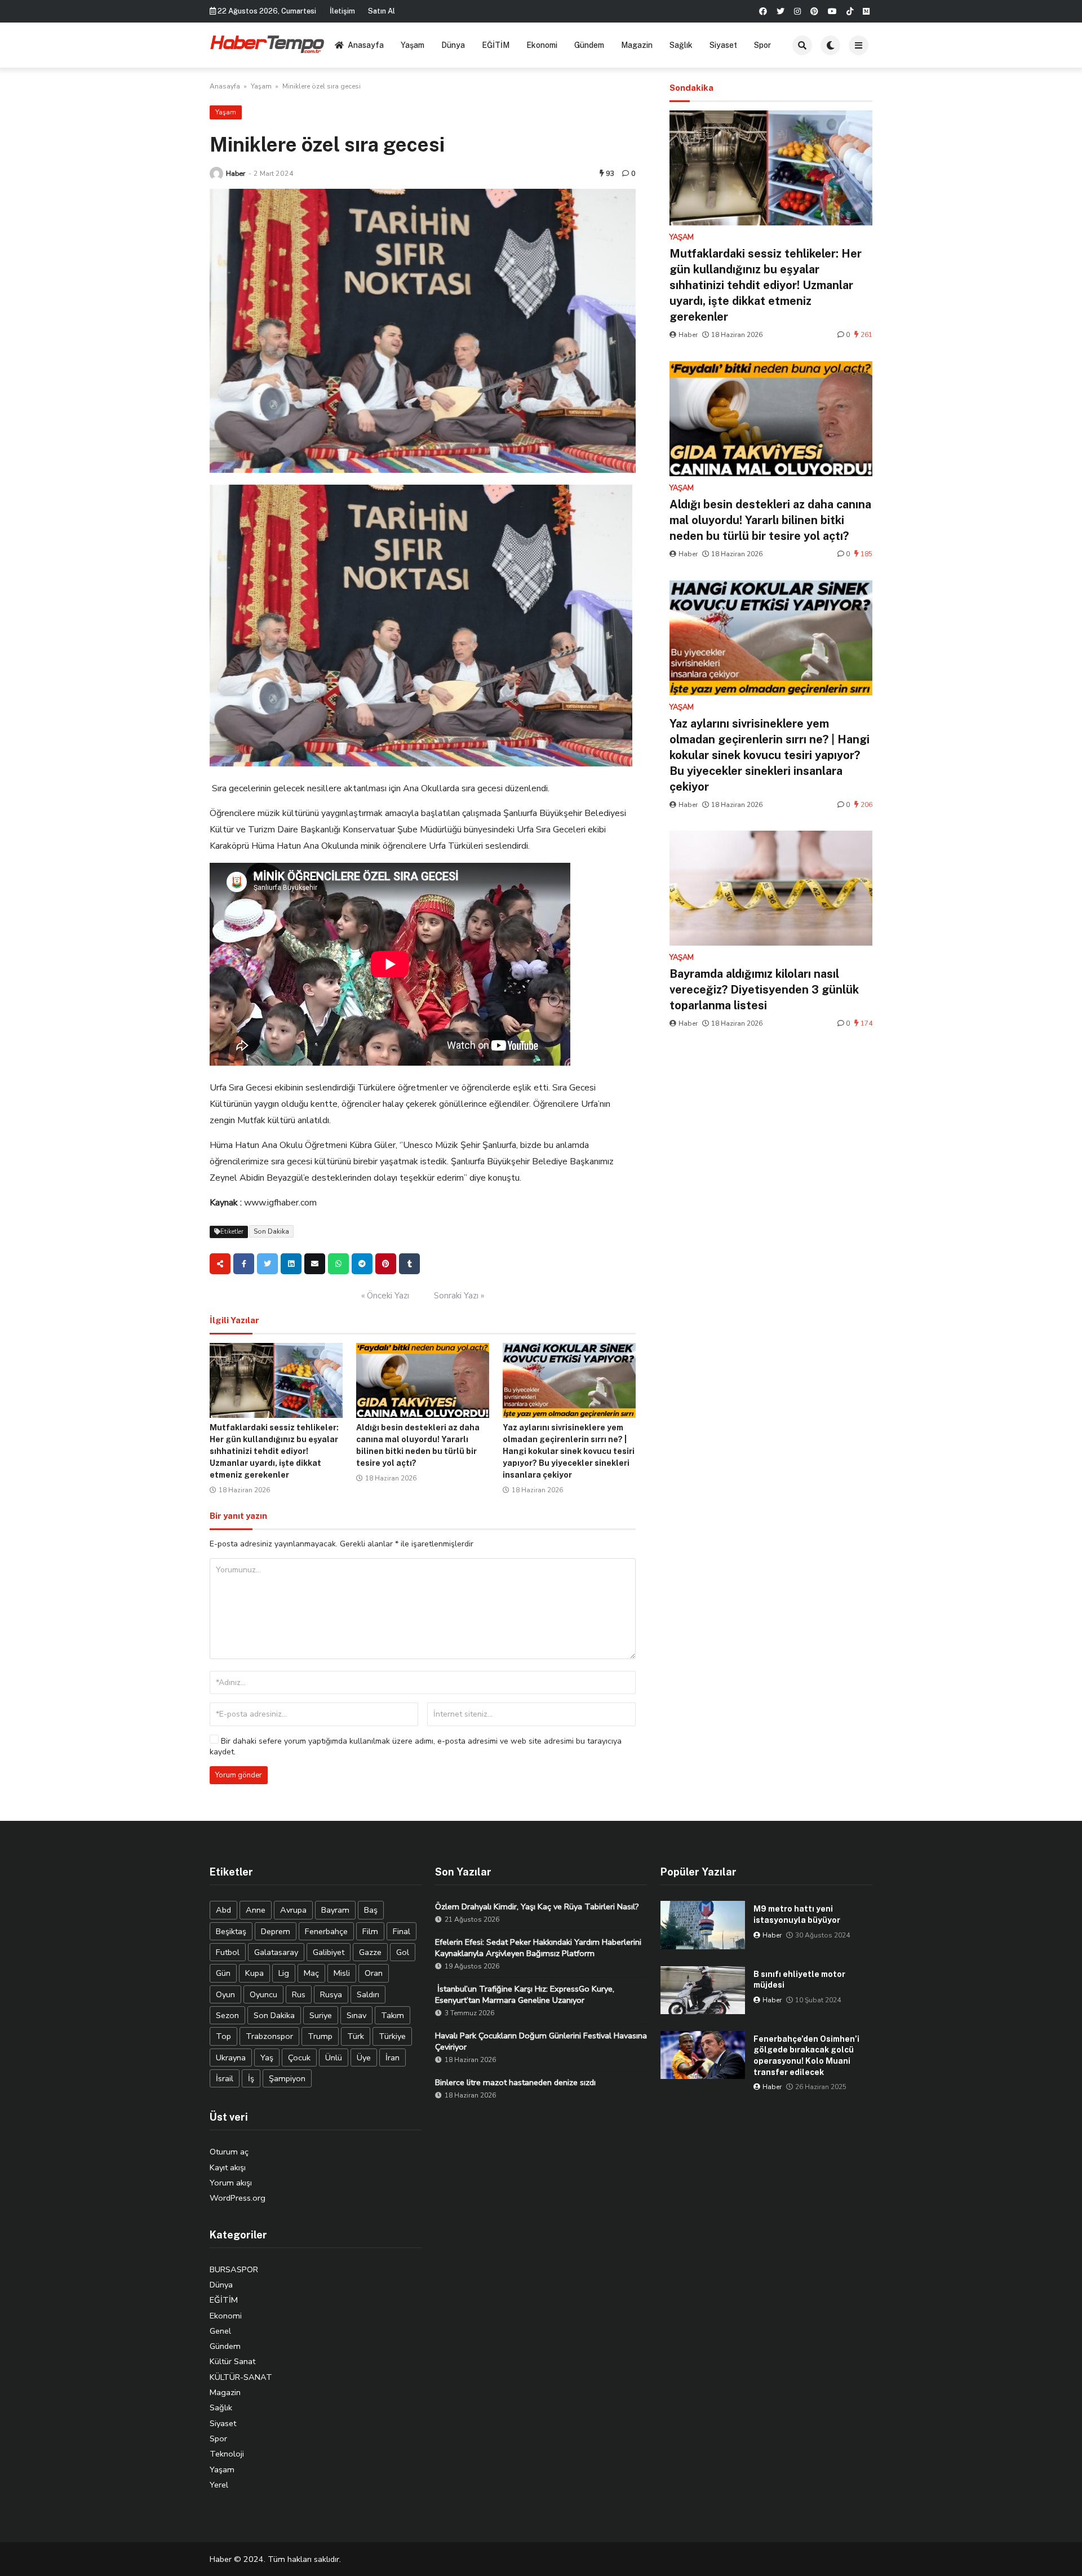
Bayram (335, 1910)
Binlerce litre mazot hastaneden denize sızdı (515, 2082)
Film (370, 1931)
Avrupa (293, 1910)
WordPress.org (238, 2198)
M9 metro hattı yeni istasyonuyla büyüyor (797, 1914)
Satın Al (382, 11)
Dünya (453, 45)
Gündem (589, 45)
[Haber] (216, 174)
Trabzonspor (269, 2036)
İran (393, 2058)
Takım (393, 2015)
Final (402, 1931)
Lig (284, 1973)
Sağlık (681, 45)
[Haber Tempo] (268, 43)
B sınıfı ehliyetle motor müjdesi (799, 1980)
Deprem (276, 1931)
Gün (223, 1973)
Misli (342, 1973)
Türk (356, 2036)
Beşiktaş (231, 1931)
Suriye (321, 2015)
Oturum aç (229, 2152)
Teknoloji (227, 2454)
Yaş (267, 2058)
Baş (371, 1910)
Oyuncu (263, 1994)
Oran (374, 1973)
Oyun (225, 1994)
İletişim (342, 11)
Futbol (228, 1952)
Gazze (370, 1952)
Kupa (254, 1973)
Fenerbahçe (326, 1931)
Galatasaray (276, 1952)
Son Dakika (271, 1231)
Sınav (356, 2015)
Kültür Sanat (232, 2361)
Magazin (637, 45)
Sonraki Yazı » (459, 1296)
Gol (403, 1952)
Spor (762, 45)
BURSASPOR (234, 2269)
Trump (320, 2036)
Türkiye (392, 2036)
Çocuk (299, 2058)
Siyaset (723, 45)
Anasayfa (366, 45)
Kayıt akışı (228, 2167)
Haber (236, 173)
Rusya (331, 1994)
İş (251, 2078)
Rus (299, 1994)
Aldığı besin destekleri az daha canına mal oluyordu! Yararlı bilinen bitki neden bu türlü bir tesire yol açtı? (770, 520)
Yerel (219, 2485)
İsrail (225, 2078)
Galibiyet (329, 1952)
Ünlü (334, 2058)
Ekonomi (542, 45)
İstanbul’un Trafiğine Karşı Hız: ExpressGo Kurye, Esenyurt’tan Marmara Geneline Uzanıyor (525, 1994)
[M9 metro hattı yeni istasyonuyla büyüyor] (703, 1925)
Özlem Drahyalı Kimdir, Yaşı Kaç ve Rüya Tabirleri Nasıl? (537, 1906)
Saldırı (368, 1994)
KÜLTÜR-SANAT (241, 2377)
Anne (256, 1910)
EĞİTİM (496, 45)
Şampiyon (287, 2078)
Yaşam (413, 45)
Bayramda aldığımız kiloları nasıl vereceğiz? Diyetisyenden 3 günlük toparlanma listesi (764, 990)
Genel (220, 2331)
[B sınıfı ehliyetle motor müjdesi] (703, 1990)
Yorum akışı (231, 2183)
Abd (223, 1910)
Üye (364, 2058)
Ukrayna (231, 2058)
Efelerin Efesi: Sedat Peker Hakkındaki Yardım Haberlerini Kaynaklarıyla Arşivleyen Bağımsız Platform (538, 1948)
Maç (311, 1973)
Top (223, 2036)
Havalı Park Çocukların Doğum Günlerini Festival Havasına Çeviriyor (541, 2041)
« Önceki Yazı (385, 1296)
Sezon (227, 2015)
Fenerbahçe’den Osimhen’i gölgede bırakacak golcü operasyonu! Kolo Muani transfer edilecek (806, 2056)
